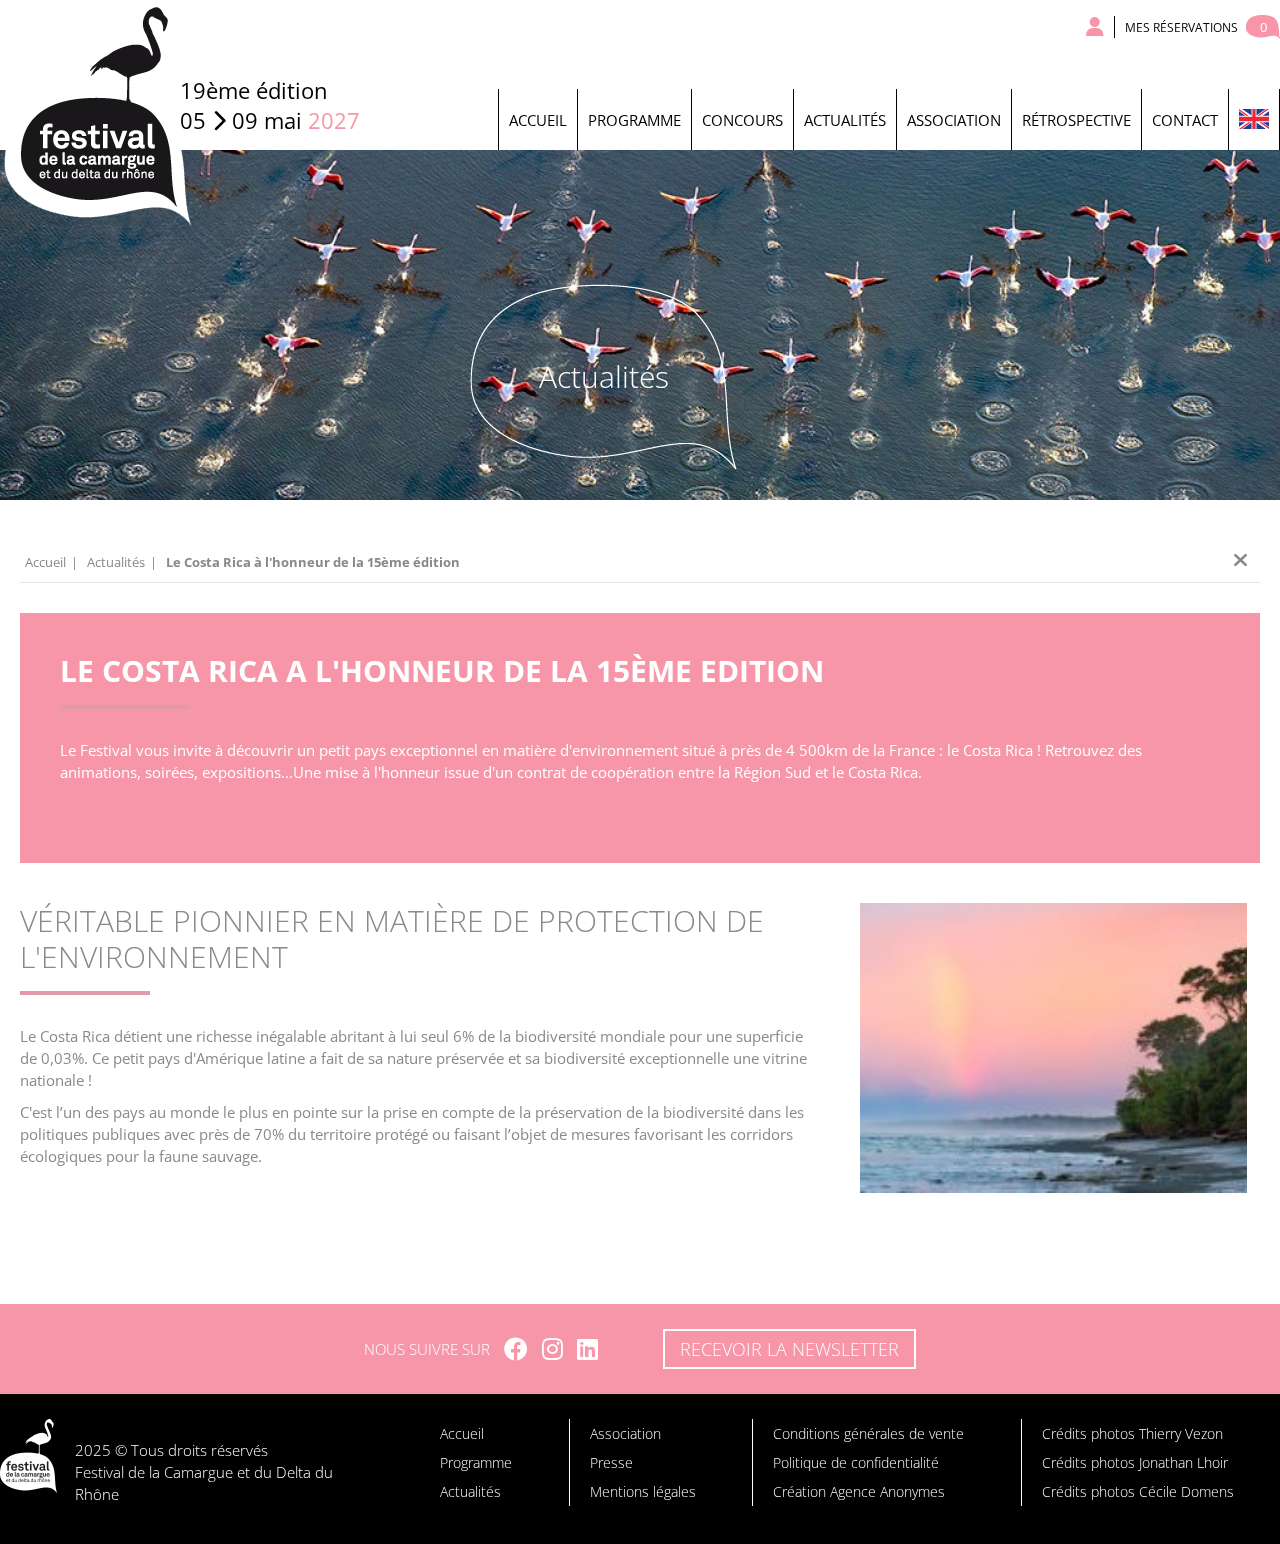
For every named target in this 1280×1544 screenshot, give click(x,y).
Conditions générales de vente (868, 1433)
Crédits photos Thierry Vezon (1132, 1433)
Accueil (538, 120)
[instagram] (552, 1349)
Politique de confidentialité (856, 1462)
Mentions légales (643, 1491)
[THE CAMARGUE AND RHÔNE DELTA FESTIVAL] (1253, 119)
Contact (1185, 120)
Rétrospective (1076, 120)
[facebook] (516, 1349)
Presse (611, 1462)
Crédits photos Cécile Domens (1138, 1491)
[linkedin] (587, 1349)
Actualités (845, 120)
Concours (742, 120)
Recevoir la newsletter (789, 1349)
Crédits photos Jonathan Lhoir (1135, 1462)
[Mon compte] (1095, 27)
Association (954, 120)
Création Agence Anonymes (859, 1491)
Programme (634, 120)
